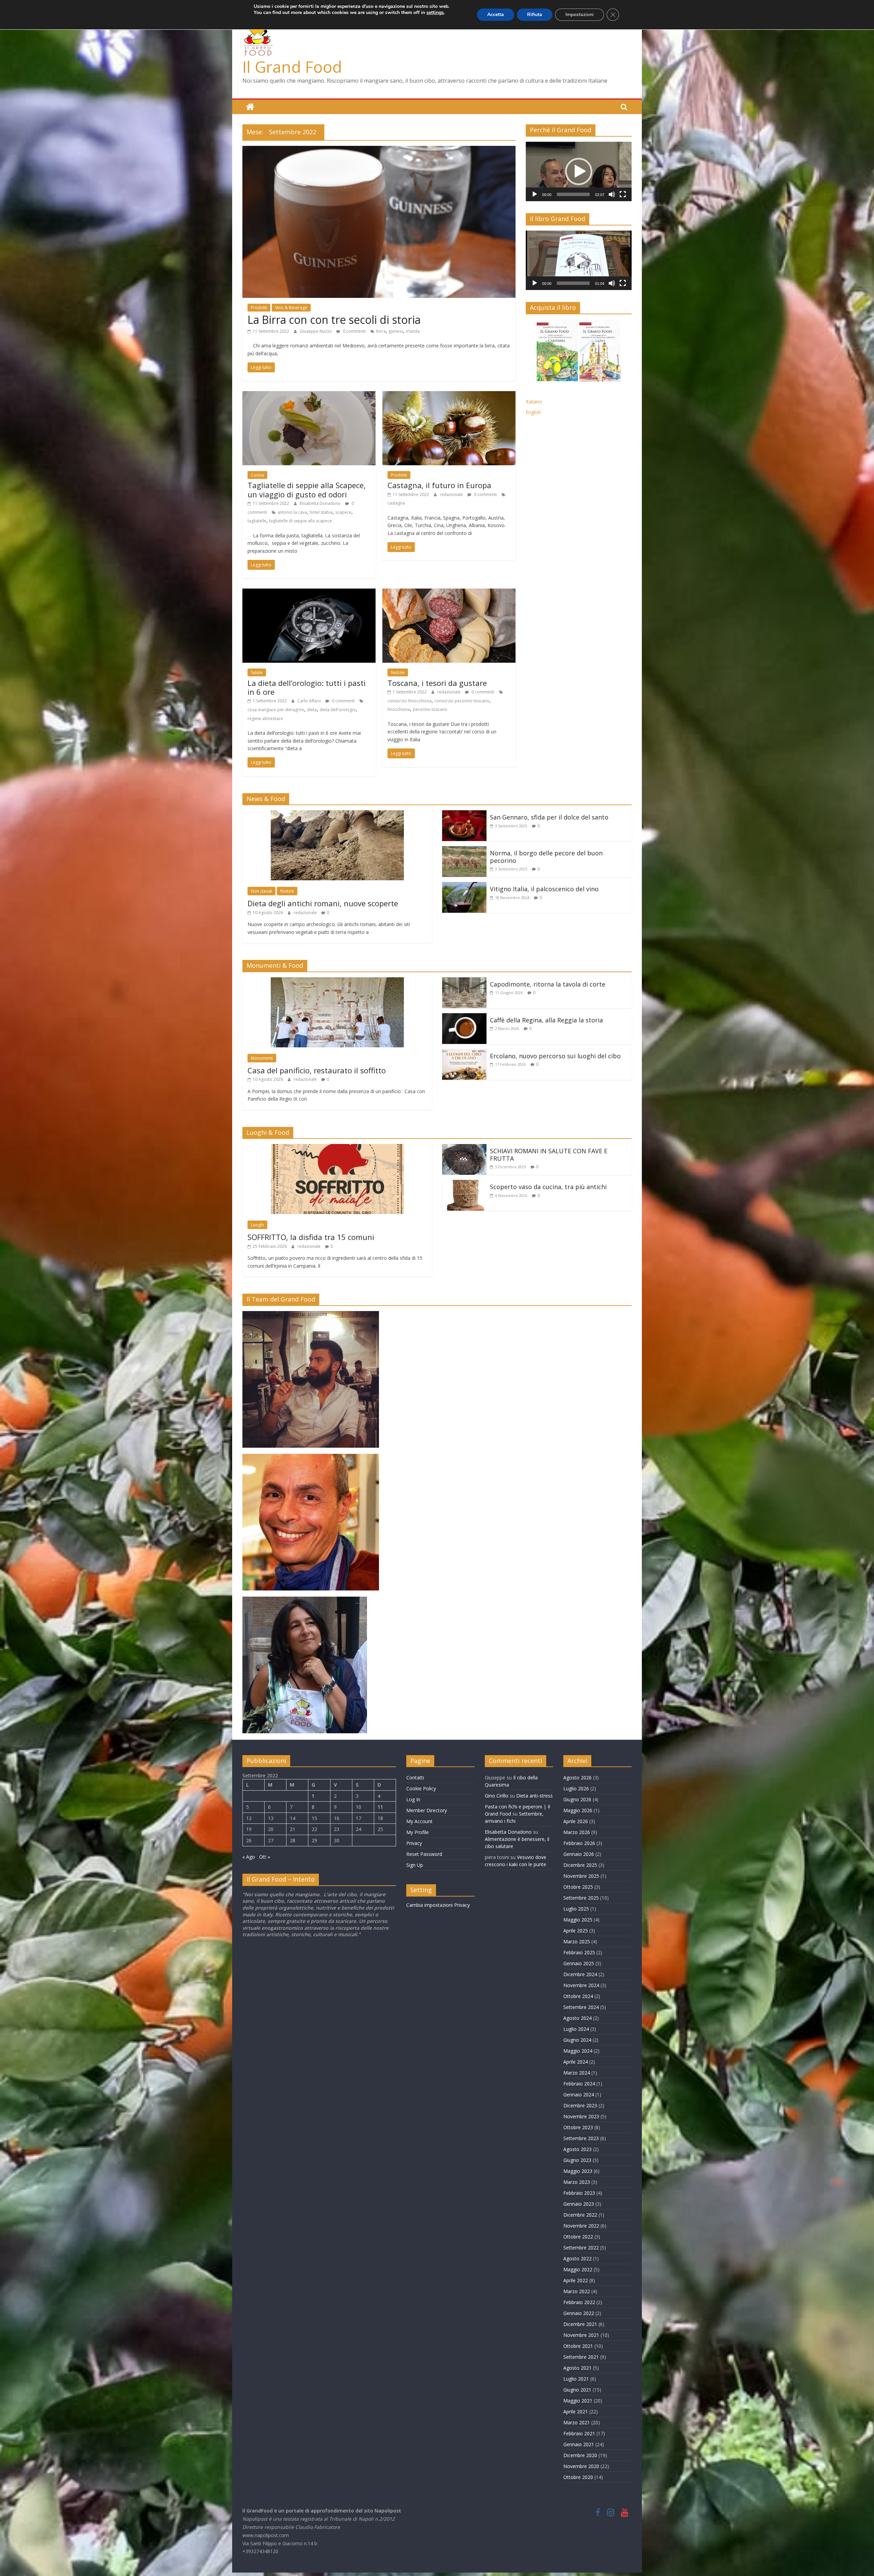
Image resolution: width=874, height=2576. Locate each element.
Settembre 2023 (581, 2138)
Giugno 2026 (577, 1799)
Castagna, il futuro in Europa (439, 485)
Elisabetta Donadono (321, 503)
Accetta (496, 15)
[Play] (535, 194)
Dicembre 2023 (580, 2105)
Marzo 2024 (577, 2073)
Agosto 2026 (577, 1778)
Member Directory (427, 1810)
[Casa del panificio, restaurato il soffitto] (337, 981)
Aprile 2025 (576, 1931)
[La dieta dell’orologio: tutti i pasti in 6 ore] (309, 593)
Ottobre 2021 (578, 2346)
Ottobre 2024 (578, 1996)
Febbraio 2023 (579, 2193)
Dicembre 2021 (580, 2324)
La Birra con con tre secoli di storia (334, 320)
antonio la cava (292, 512)
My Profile (418, 1832)
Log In (413, 1799)
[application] (579, 171)
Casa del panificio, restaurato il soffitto (317, 1070)
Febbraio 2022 (579, 2302)
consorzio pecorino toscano (462, 701)
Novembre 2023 (581, 2116)
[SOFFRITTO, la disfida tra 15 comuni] (337, 1148)
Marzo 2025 (577, 1941)
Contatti (415, 1778)
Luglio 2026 (576, 1788)
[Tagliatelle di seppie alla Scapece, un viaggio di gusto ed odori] (309, 395)
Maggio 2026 (578, 1810)
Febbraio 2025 (579, 1952)
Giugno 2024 (577, 2040)
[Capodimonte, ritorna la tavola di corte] (464, 981)
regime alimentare (265, 719)
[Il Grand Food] (250, 107)
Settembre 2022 (581, 2248)
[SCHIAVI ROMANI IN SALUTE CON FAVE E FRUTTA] (464, 1148)
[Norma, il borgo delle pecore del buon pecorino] (464, 850)
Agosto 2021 (577, 2368)
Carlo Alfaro (310, 701)
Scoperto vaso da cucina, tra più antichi (548, 1187)
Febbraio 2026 (579, 1843)
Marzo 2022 (577, 2291)
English (533, 412)
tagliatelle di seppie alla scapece (300, 521)
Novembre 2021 (581, 2335)
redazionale (452, 494)
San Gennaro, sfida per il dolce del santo (549, 817)
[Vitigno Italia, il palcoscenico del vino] (464, 886)
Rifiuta (535, 15)
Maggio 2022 (578, 2269)
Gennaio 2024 (579, 2095)
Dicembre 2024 (580, 1974)
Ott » (265, 1857)
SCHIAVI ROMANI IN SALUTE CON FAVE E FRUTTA (549, 1155)
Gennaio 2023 (579, 2204)
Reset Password (424, 1854)
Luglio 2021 (576, 2379)
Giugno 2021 (577, 2390)
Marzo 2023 (577, 2182)
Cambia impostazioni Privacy (438, 1905)
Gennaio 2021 (579, 2444)
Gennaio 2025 (579, 1963)
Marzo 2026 (577, 1832)
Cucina (257, 475)
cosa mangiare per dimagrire (276, 710)
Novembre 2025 (581, 1876)
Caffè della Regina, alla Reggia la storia (546, 1020)
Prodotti (259, 308)
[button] (579, 171)
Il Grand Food (292, 67)
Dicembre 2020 (580, 2455)
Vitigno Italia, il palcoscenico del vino (544, 889)
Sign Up (415, 1865)
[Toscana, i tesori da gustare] (449, 593)
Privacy (414, 1843)
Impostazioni (580, 15)
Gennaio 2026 (579, 1854)
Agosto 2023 (577, 2149)
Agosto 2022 (577, 2258)
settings (435, 13)
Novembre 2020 (581, 2466)
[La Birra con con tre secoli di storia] (379, 150)
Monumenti (262, 1058)
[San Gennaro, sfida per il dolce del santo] (464, 814)
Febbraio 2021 (579, 2433)
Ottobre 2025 (578, 1887)
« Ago (249, 1857)
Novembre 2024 (581, 1985)
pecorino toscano (430, 709)
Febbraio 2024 (579, 2084)
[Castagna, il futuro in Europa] (449, 395)
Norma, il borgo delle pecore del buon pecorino (546, 857)
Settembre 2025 (581, 1898)
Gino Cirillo (497, 1796)
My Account (419, 1821)
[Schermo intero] (623, 194)
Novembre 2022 (581, 2226)
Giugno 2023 (577, 2160)
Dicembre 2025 (580, 1865)
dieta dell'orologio (338, 710)
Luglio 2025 (576, 1909)
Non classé (262, 891)
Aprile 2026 (576, 1821)
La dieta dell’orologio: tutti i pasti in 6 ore (307, 687)
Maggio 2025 (578, 1920)
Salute (257, 672)
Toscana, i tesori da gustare (437, 683)
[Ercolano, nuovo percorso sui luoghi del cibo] (464, 1053)
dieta (312, 710)
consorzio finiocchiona (410, 701)
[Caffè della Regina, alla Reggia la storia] (464, 1017)
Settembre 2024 (581, 2007)
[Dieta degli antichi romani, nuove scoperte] (337, 814)
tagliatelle (257, 521)
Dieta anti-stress (534, 1796)
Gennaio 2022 (579, 2313)
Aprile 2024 (576, 2062)
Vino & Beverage (291, 308)
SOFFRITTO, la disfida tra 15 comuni (311, 1237)
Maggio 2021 (578, 2401)
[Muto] (612, 194)
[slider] (573, 194)
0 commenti (354, 331)
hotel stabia (321, 512)
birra (381, 331)
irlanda (413, 331)
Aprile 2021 (576, 2412)
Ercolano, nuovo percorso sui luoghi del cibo (555, 1056)
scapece (343, 512)
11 (380, 1807)
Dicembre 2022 (580, 2215)
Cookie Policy (421, 1788)
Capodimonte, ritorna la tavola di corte (548, 984)
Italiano (534, 402)
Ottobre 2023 (578, 2127)
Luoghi (257, 1225)
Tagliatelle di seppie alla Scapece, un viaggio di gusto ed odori (307, 490)
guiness (396, 331)
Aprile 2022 (576, 2280)
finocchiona (399, 709)
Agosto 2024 (577, 2018)
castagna (396, 503)
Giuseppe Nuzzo (316, 331)
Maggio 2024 (578, 2051)
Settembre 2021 (581, 2357)
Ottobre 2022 (578, 2237)
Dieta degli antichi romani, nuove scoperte (323, 903)
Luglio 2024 (576, 2029)
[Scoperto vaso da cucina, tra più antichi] (464, 1184)
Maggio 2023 (578, 2171)
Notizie (398, 672)
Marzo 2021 (577, 2422)
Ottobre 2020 (578, 2477)
